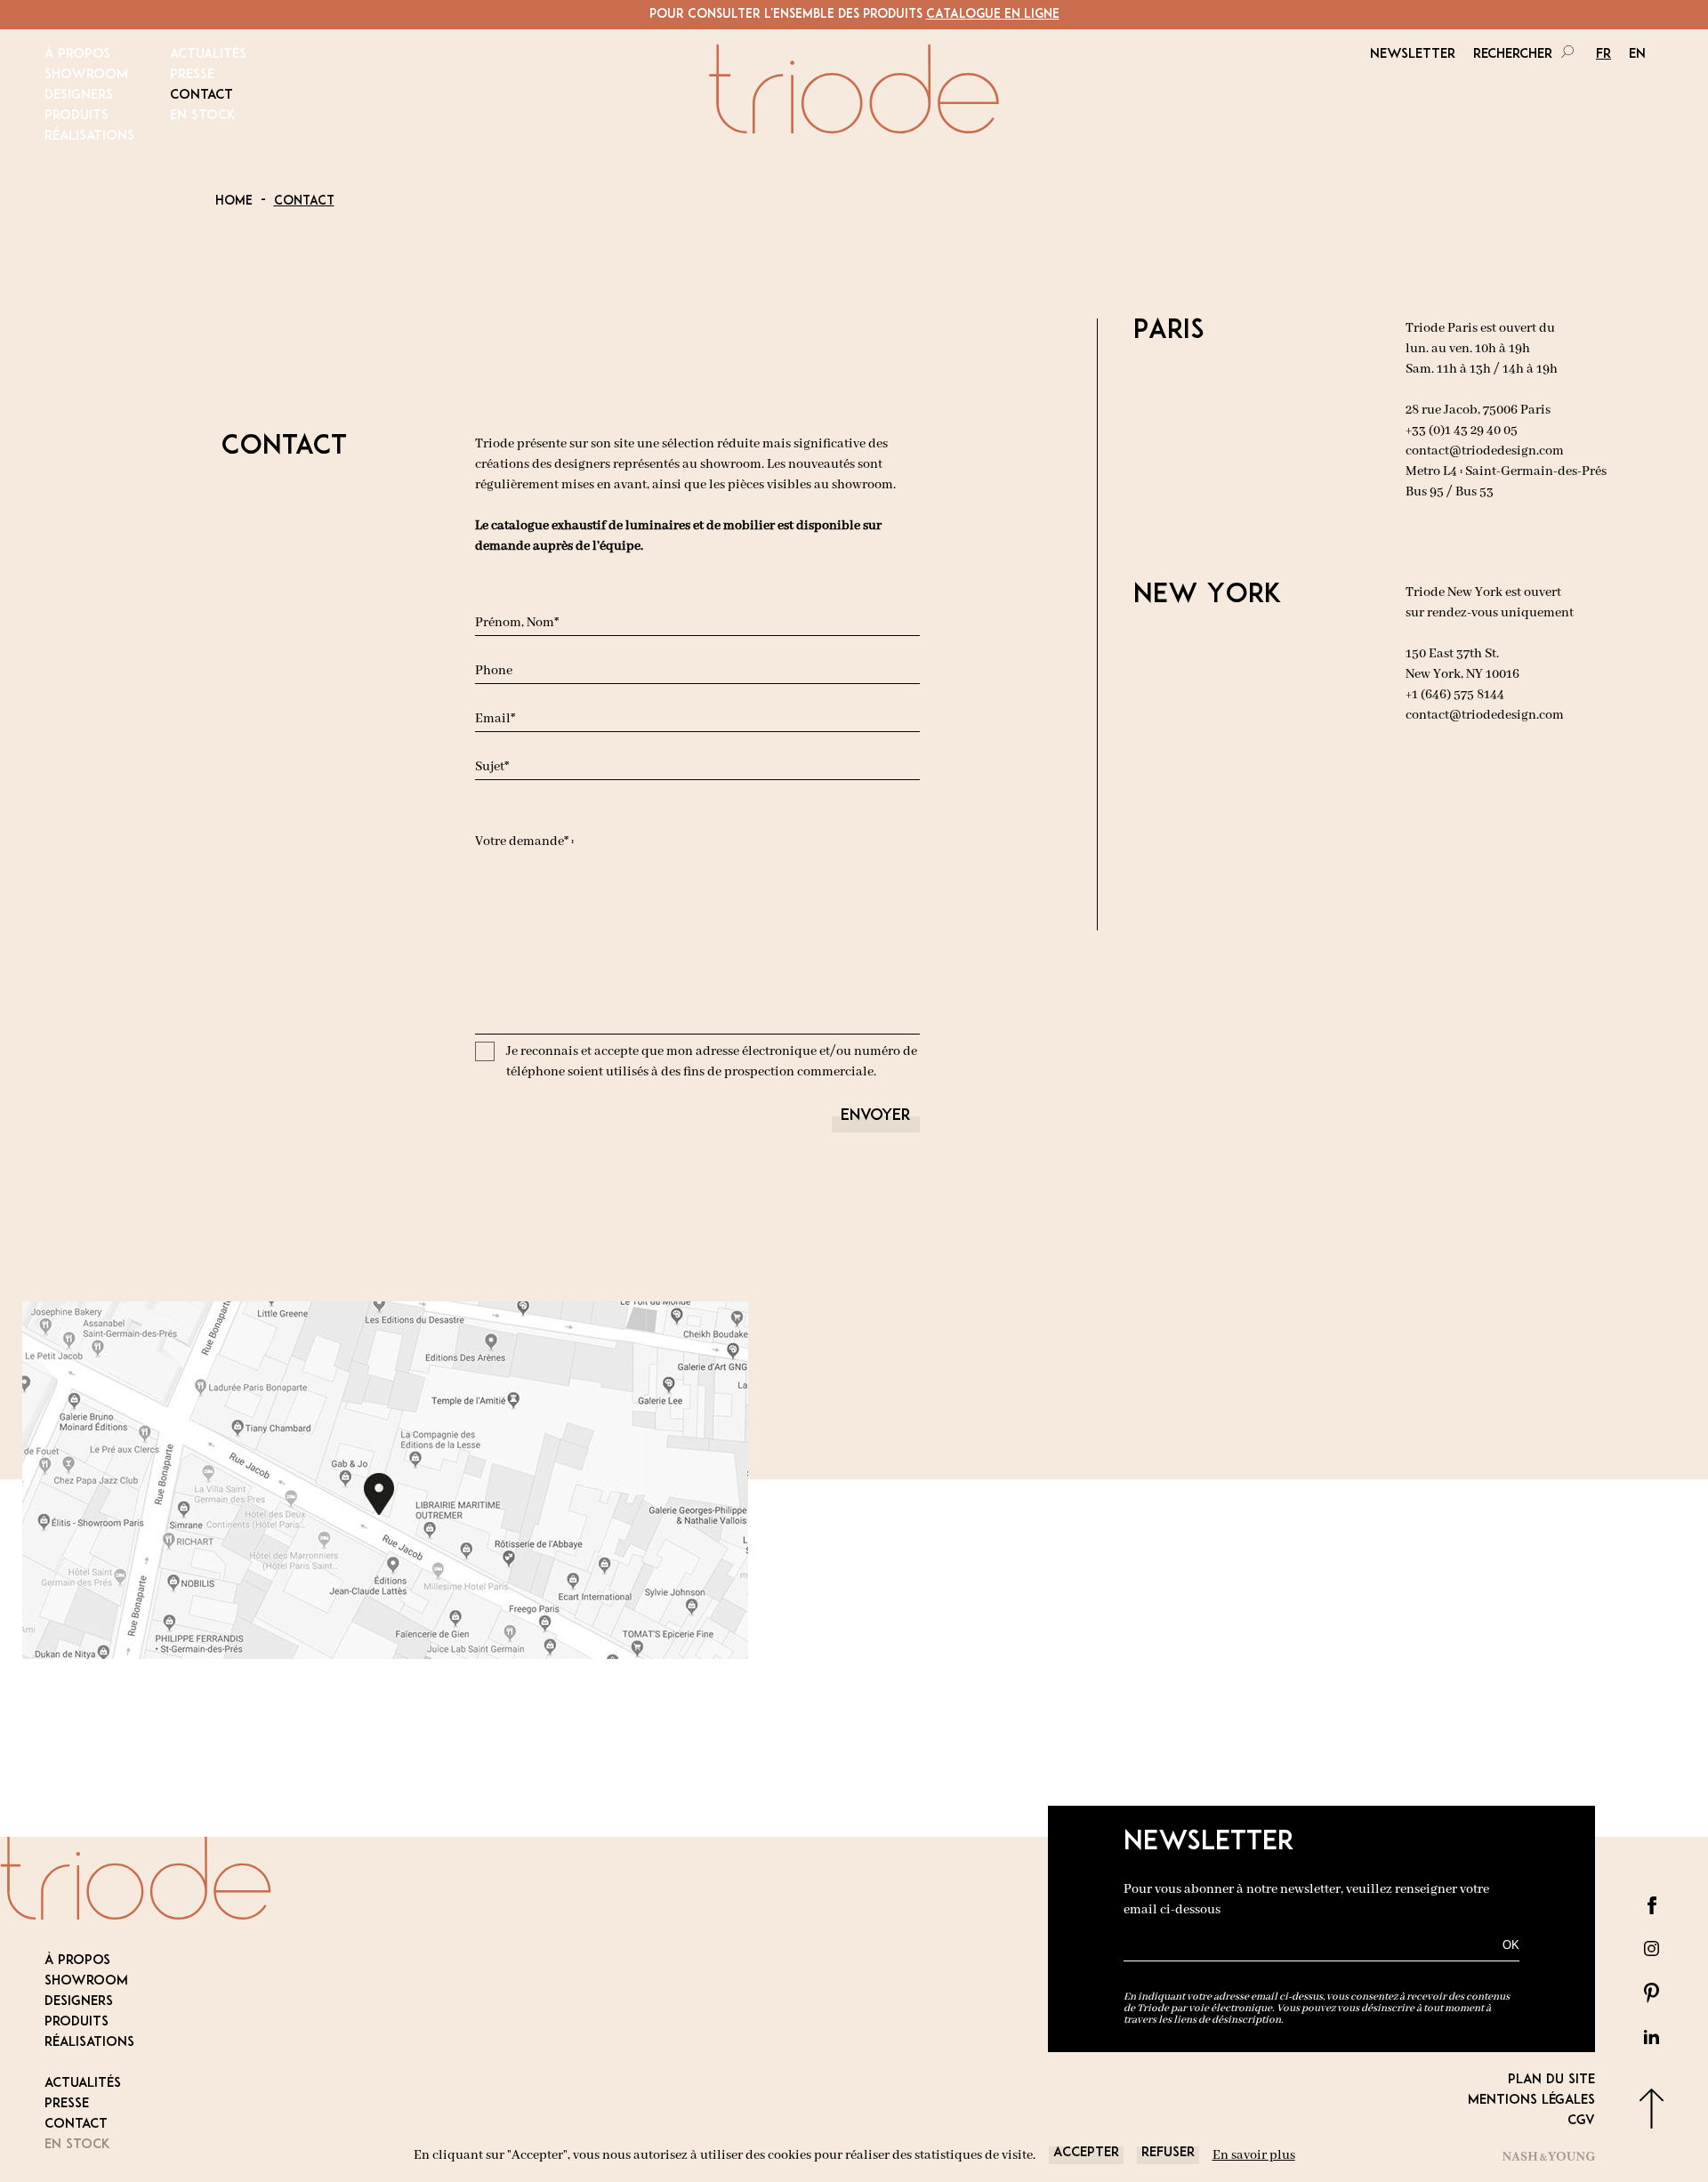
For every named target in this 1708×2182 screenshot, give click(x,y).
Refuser (1168, 2153)
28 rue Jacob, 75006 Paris (1478, 410)
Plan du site (1551, 2080)
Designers (79, 96)
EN (1637, 55)
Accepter (1086, 2153)
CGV (1581, 2121)
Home (234, 201)
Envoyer (876, 1116)
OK (1511, 1945)
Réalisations (89, 137)
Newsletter (1413, 55)
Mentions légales (1531, 2101)
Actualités (208, 55)
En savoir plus (1254, 2155)
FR (1603, 55)
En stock (203, 116)
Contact (201, 96)
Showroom (86, 75)
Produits (77, 116)
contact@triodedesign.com (1485, 451)
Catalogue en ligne (993, 15)
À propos (77, 55)
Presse (192, 75)
